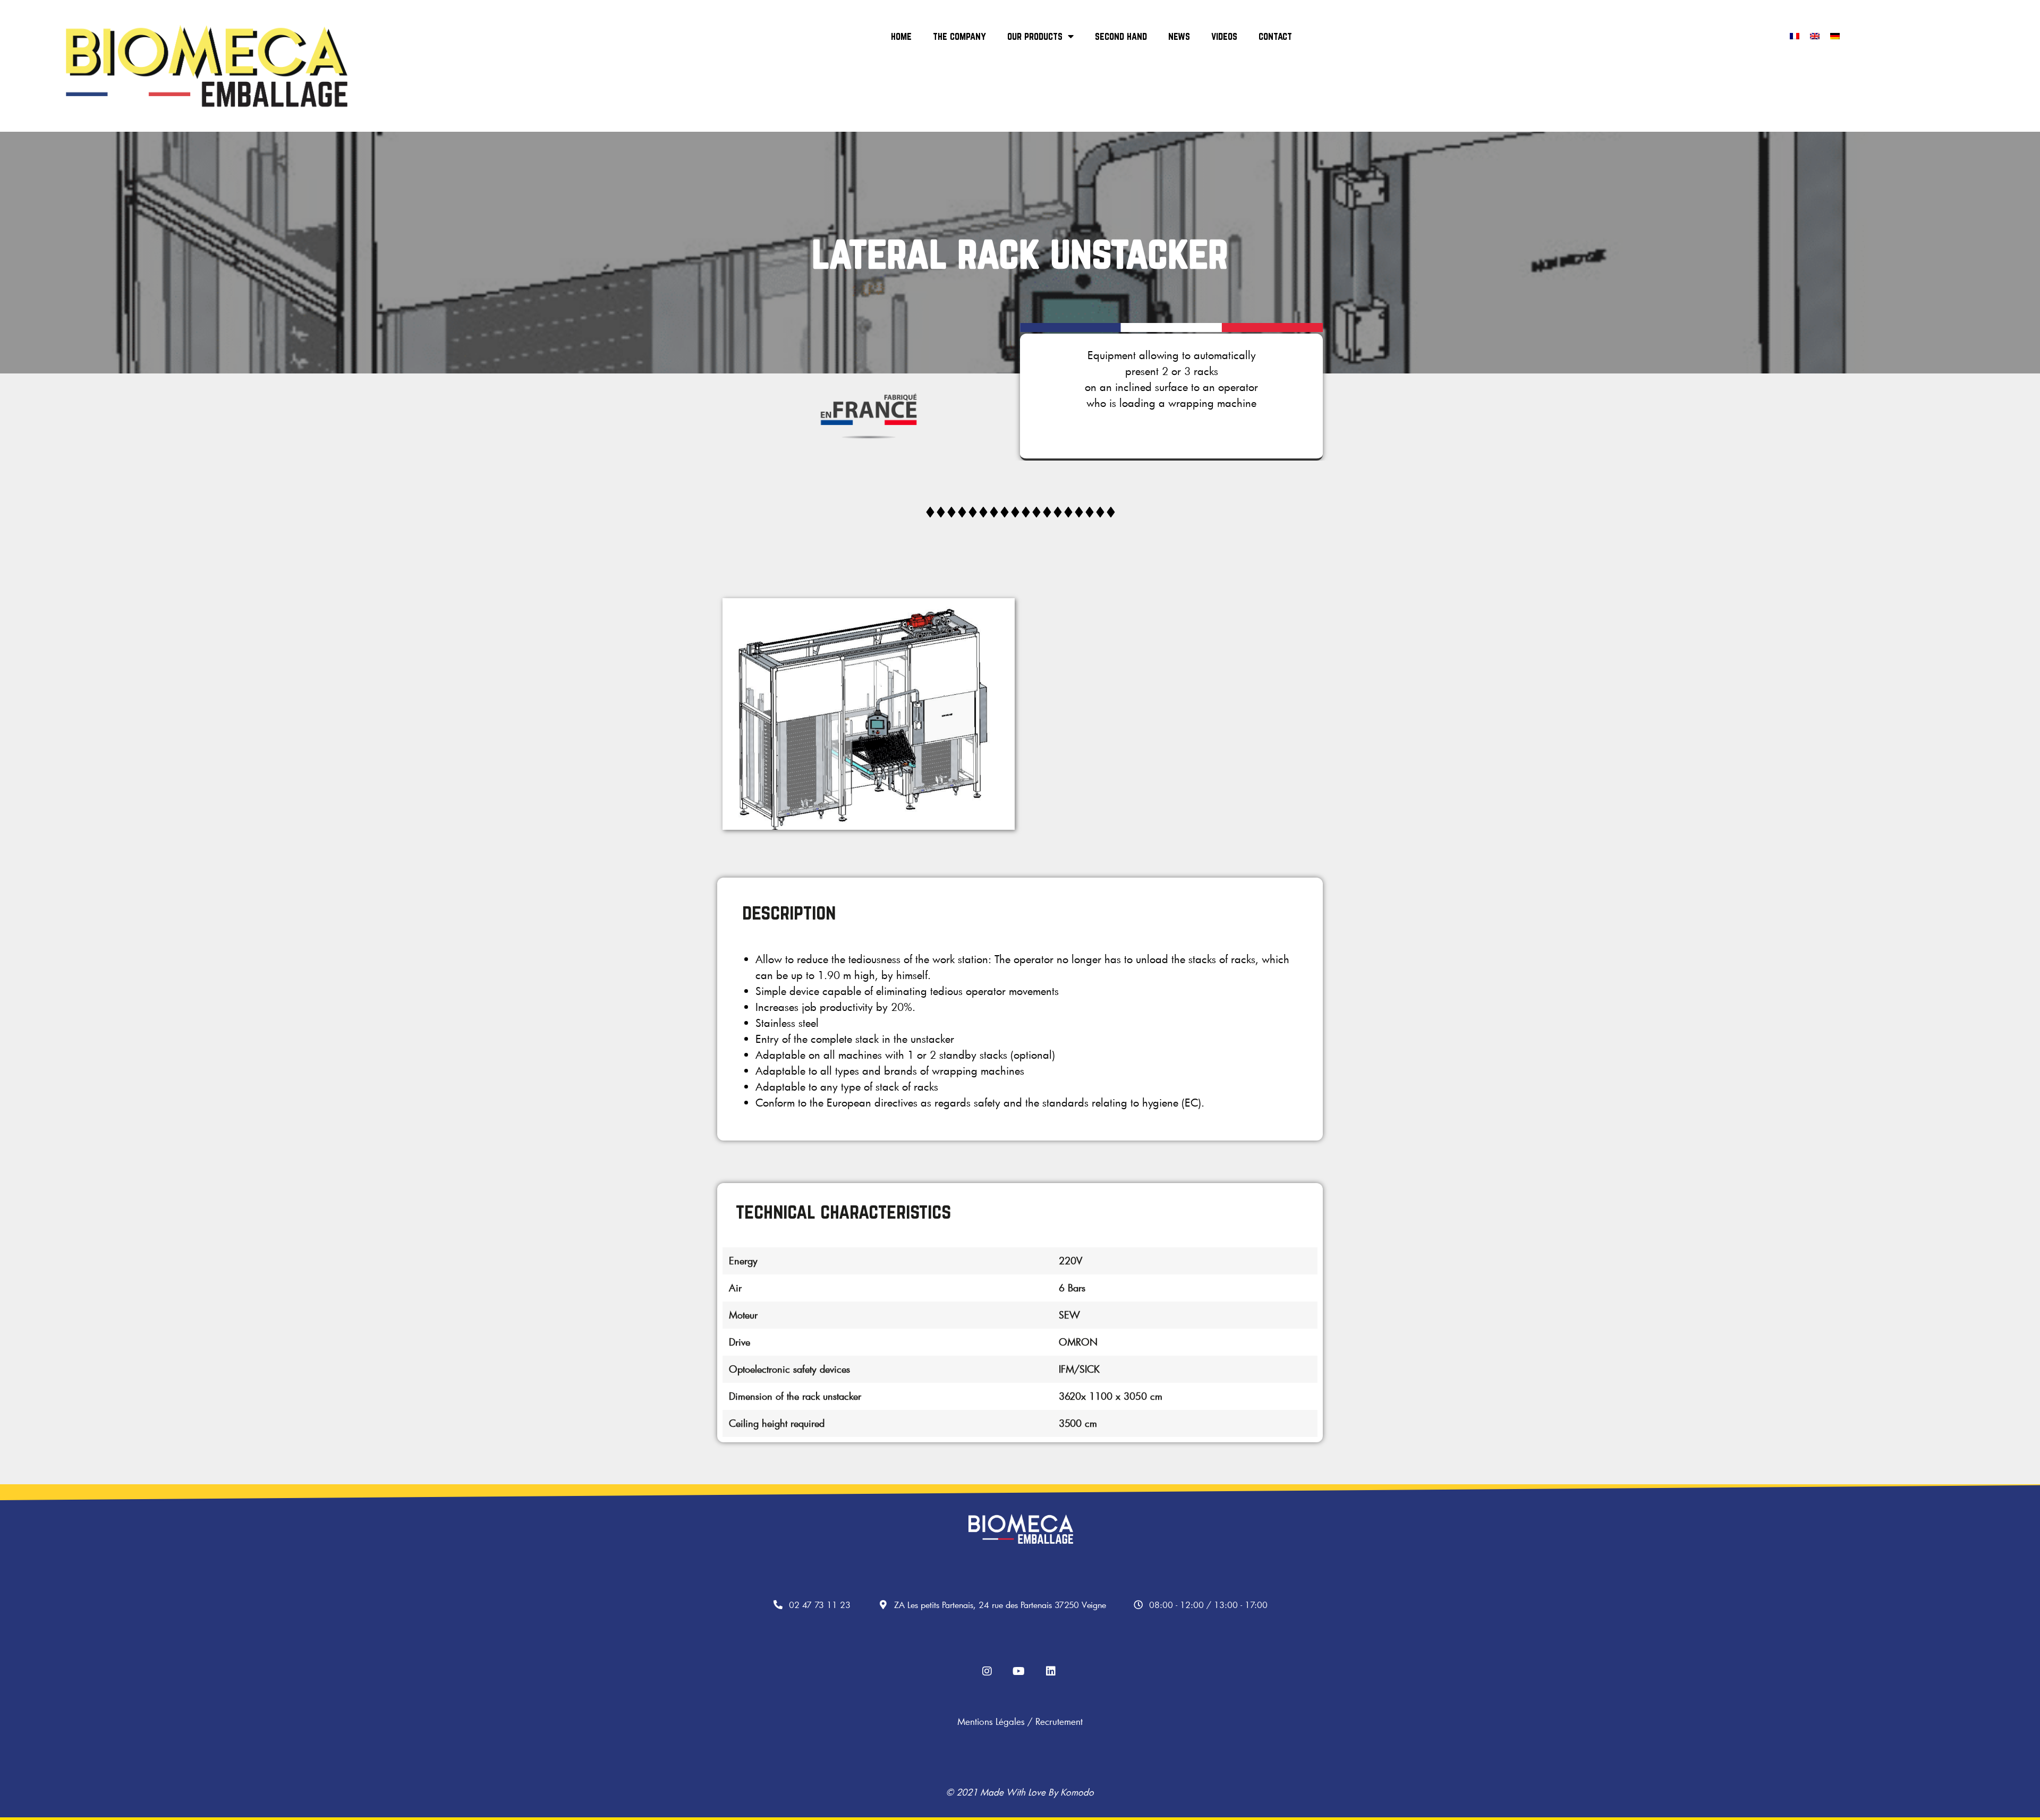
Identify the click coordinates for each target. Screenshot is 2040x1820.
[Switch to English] (1815, 35)
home (901, 36)
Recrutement (1059, 1721)
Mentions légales (991, 1721)
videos (1224, 36)
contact (1275, 36)
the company (959, 36)
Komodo (1077, 1792)
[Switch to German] (1835, 35)
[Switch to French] (1795, 35)
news (1179, 36)
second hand (1121, 36)
